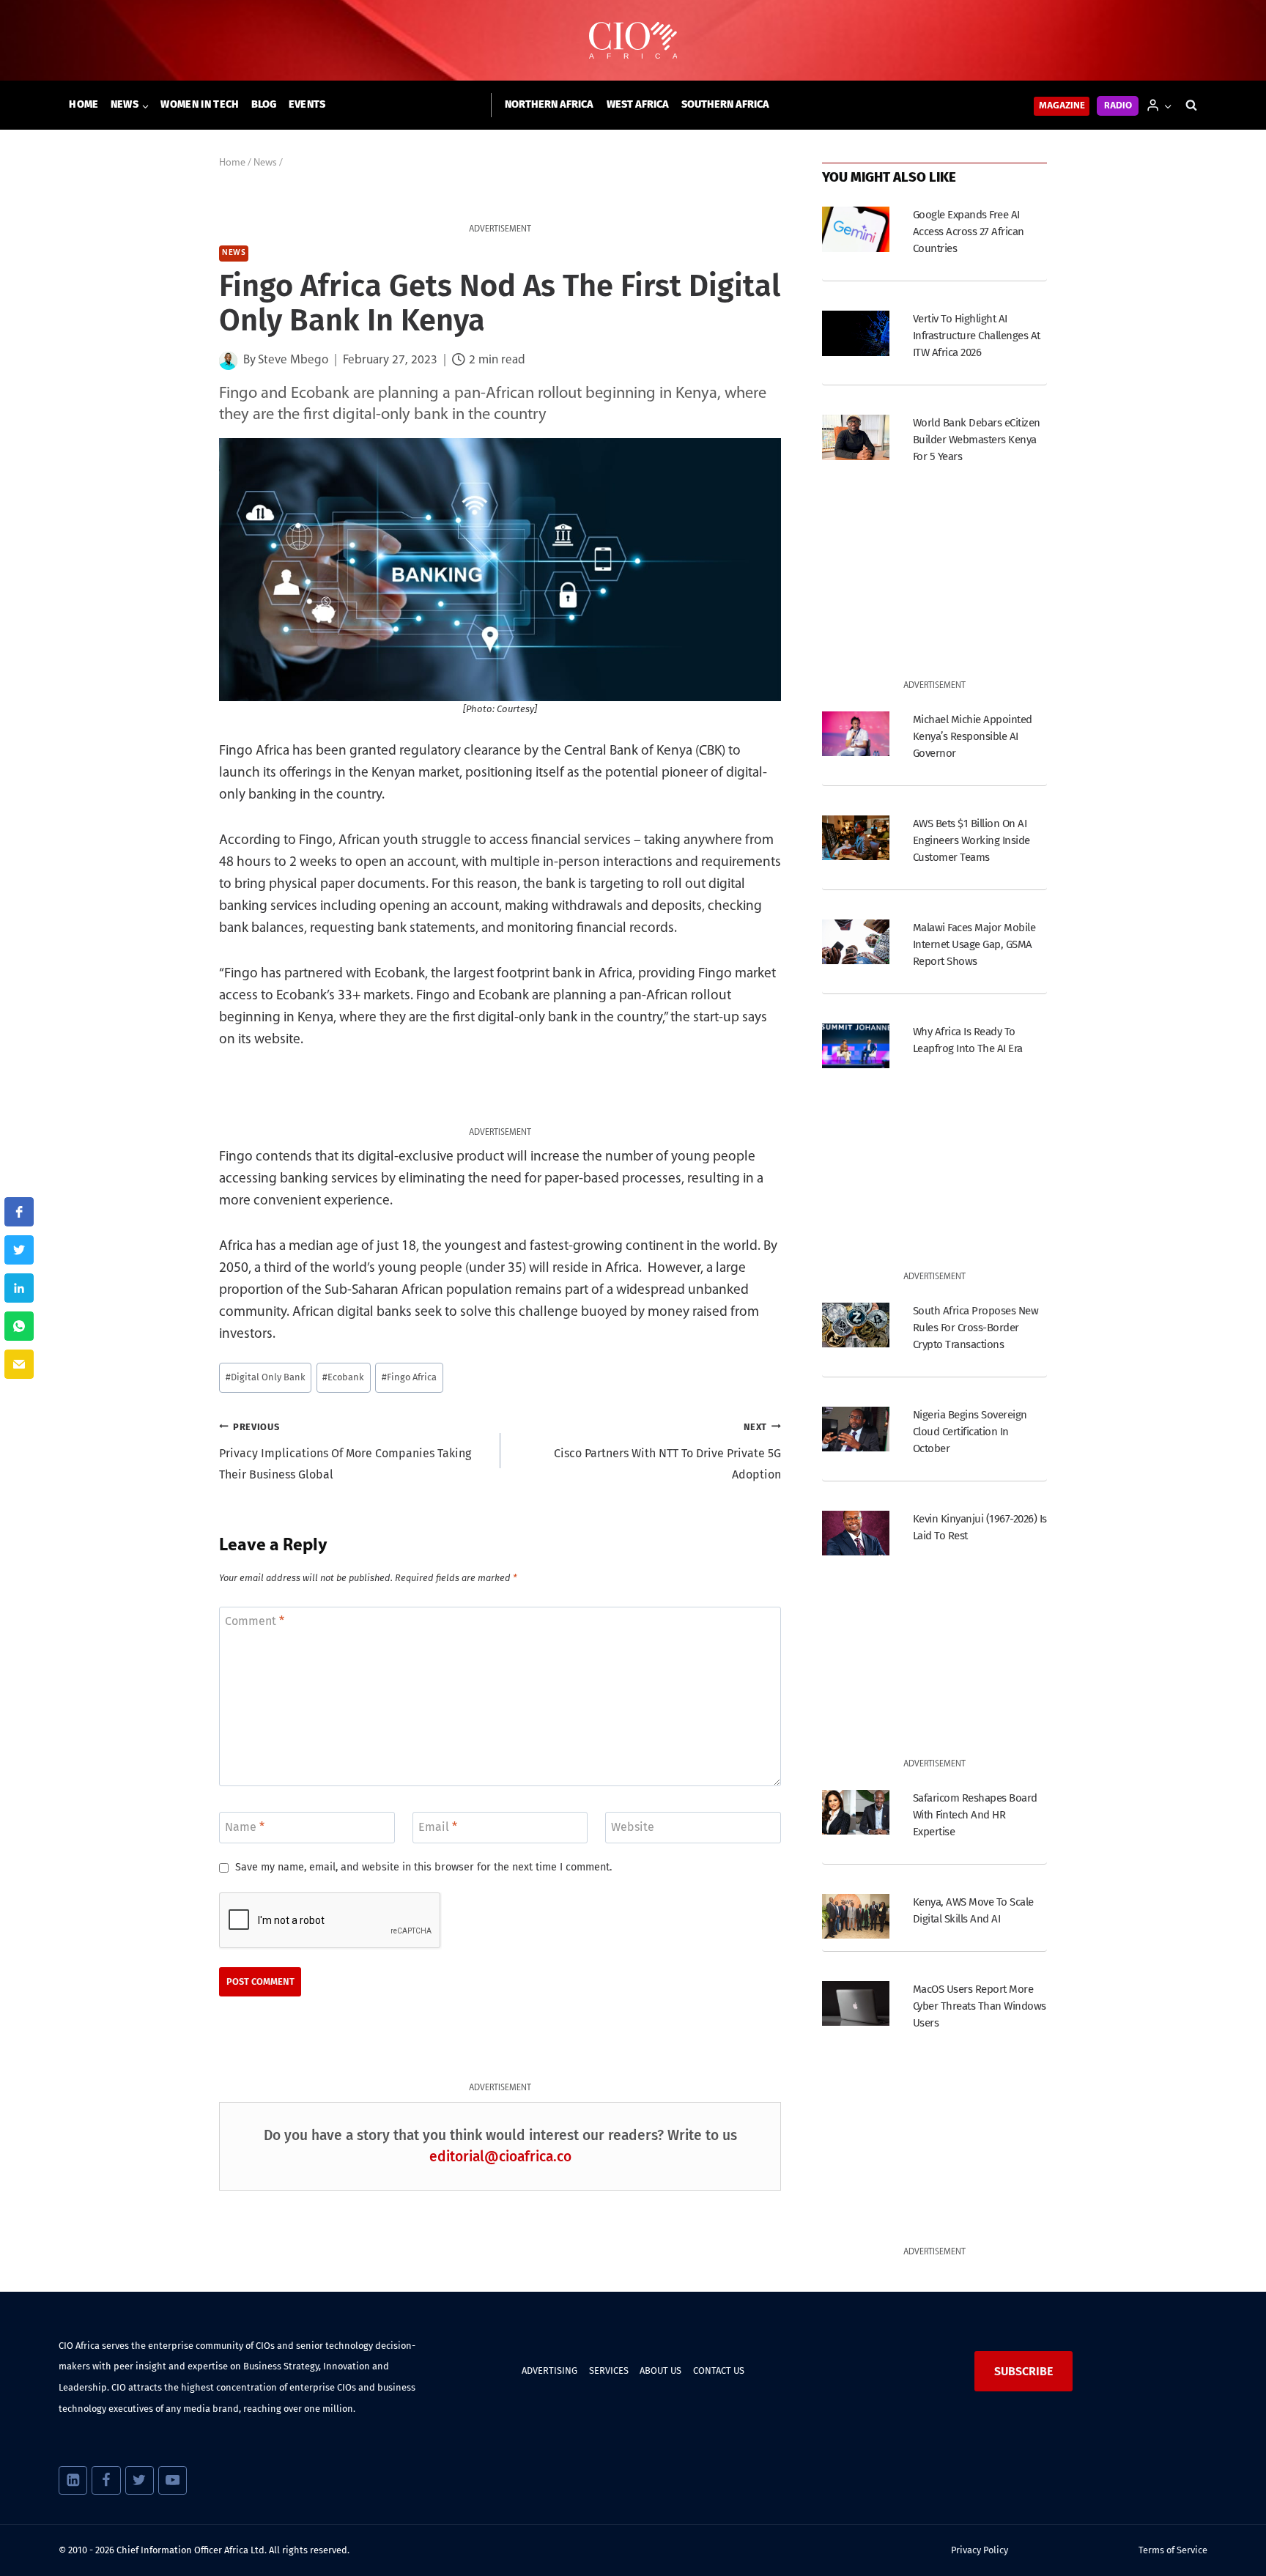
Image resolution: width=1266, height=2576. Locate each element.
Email (438, 1826)
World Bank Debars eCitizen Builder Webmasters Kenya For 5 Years (977, 440)
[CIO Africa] (633, 41)
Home (84, 104)
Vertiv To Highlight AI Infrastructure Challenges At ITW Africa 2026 (977, 336)
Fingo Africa (409, 1377)
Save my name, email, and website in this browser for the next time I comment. (423, 1867)
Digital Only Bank (266, 1377)
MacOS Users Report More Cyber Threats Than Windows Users (980, 2006)
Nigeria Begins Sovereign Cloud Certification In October (970, 1432)
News (234, 253)
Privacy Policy (980, 2550)
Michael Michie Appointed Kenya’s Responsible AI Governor (973, 736)
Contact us (719, 2370)
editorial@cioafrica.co (500, 2157)
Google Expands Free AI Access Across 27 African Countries (969, 232)
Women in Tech (200, 104)
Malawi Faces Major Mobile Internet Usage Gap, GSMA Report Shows (974, 944)
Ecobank (343, 1377)
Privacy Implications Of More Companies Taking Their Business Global (345, 1452)
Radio (1118, 106)
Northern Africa (549, 104)
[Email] (19, 1364)
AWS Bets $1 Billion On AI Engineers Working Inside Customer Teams (971, 840)
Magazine (1062, 106)
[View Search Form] (1191, 106)
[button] (1167, 105)
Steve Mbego (293, 360)
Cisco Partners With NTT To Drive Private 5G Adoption (667, 1452)
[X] (140, 2480)
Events (307, 104)
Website (633, 1826)
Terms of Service (1173, 2550)
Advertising (549, 2370)
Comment (255, 1621)
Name (245, 1826)
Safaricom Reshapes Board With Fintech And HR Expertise (975, 1815)
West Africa (638, 104)
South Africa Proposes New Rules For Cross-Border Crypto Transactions (976, 1328)
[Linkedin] (73, 2480)
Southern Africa (725, 104)
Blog (264, 104)
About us (660, 2370)
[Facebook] (106, 2480)
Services (609, 2370)
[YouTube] (173, 2480)
